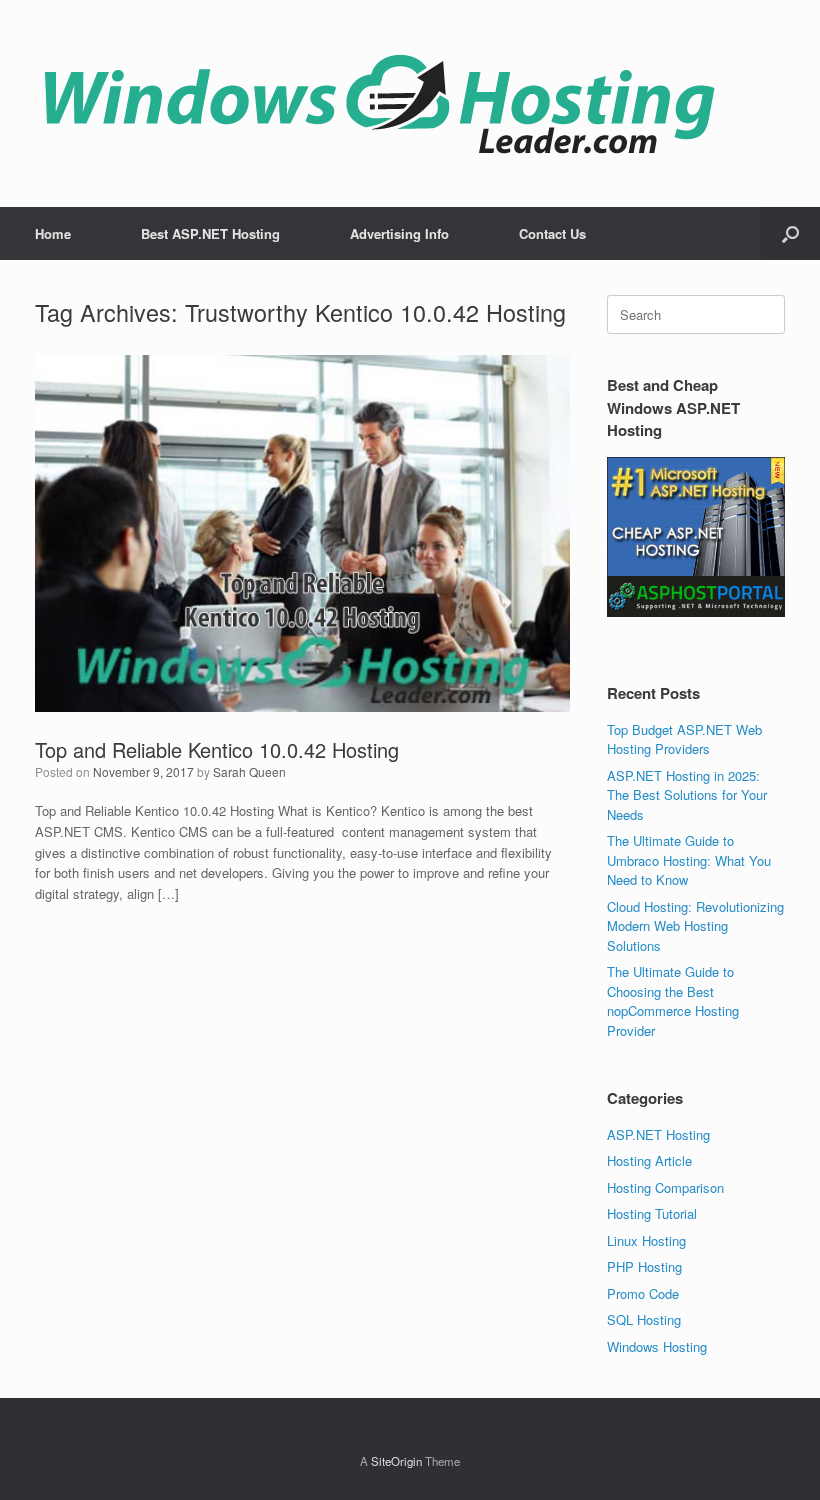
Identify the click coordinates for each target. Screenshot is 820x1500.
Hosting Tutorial (652, 1213)
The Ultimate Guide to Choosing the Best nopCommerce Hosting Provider (673, 1001)
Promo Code (643, 1293)
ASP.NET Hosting (658, 1134)
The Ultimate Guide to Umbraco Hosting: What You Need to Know (689, 860)
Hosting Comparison (665, 1187)
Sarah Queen (249, 771)
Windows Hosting (657, 1346)
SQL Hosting (644, 1319)
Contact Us (552, 233)
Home (53, 233)
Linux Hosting (646, 1240)
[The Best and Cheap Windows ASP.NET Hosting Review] (379, 103)
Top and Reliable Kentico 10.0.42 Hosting (217, 749)
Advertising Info (399, 233)
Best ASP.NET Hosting (210, 233)
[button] (790, 233)
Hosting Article (649, 1160)
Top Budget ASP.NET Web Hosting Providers (684, 739)
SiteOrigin (396, 1461)
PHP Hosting (644, 1266)
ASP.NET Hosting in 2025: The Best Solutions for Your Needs (687, 795)
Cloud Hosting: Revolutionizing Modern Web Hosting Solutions (695, 926)
